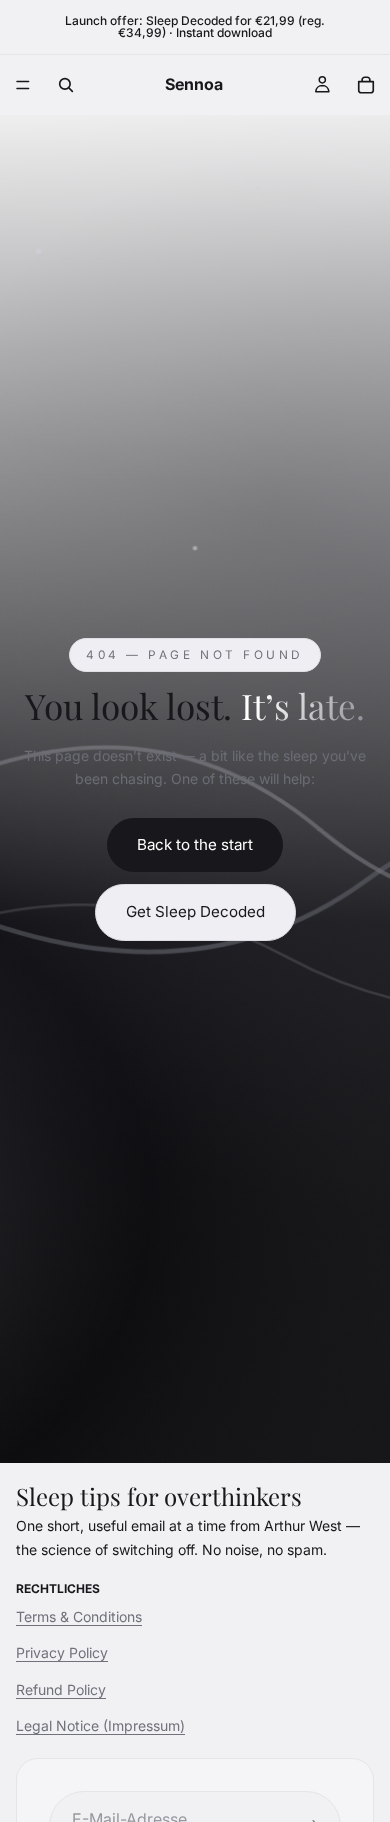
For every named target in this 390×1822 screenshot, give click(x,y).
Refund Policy (61, 1689)
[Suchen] (66, 85)
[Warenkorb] (366, 85)
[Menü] (23, 85)
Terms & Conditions (79, 1616)
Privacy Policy (62, 1653)
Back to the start (195, 844)
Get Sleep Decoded (195, 911)
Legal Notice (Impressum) (100, 1725)
